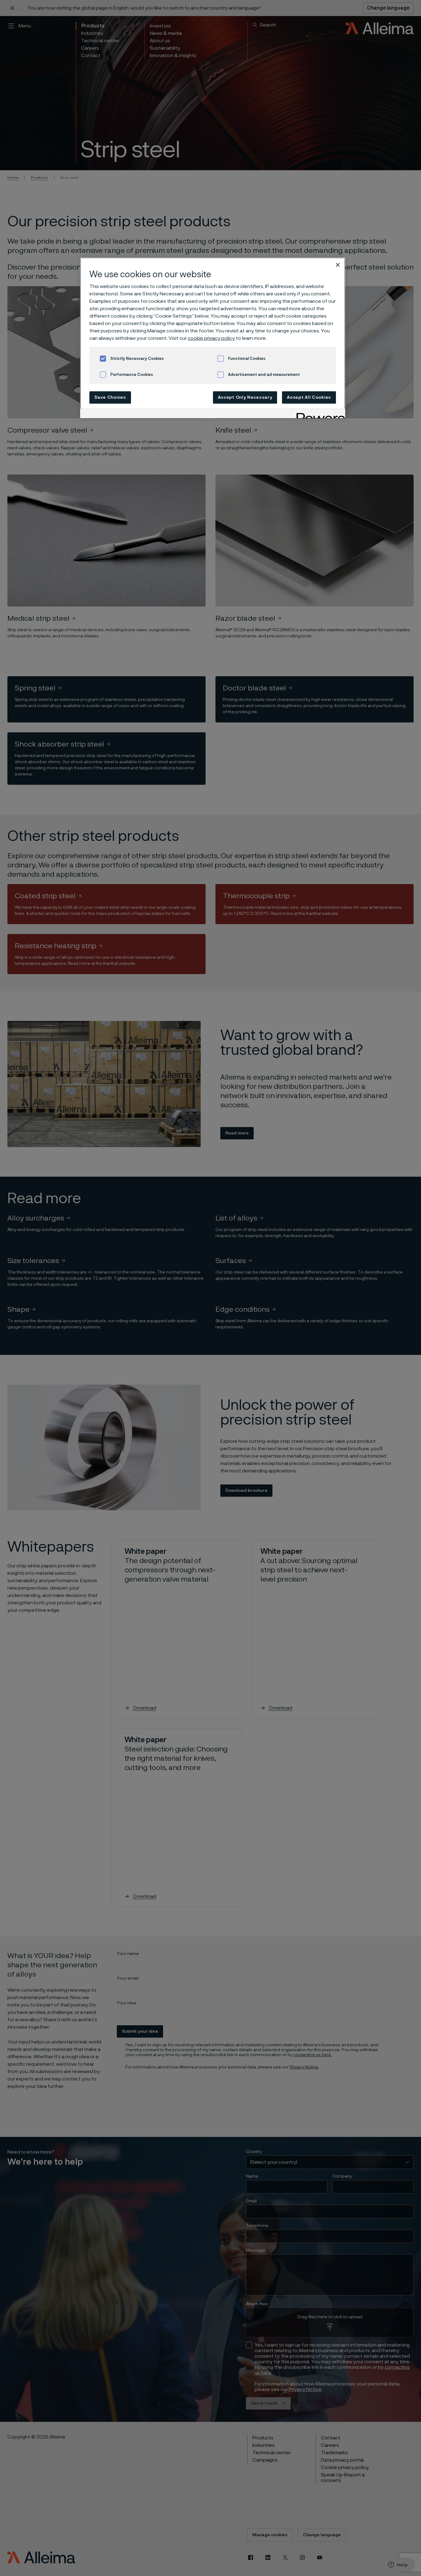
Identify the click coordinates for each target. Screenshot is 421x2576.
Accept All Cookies (309, 397)
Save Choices (110, 397)
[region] (213, 338)
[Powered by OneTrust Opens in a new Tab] (319, 414)
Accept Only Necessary (245, 397)
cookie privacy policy (211, 338)
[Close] (338, 265)
